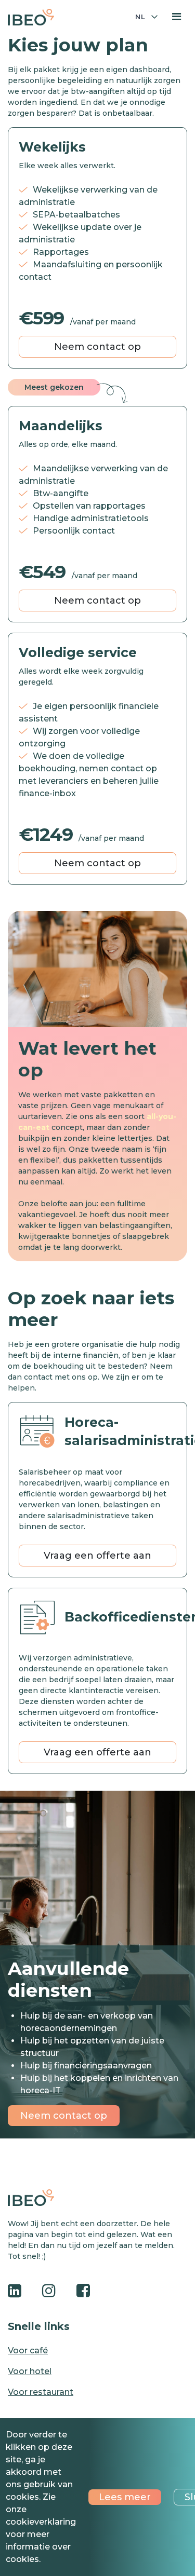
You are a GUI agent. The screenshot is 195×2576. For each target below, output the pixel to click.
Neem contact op (97, 347)
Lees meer (125, 2497)
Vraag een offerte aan (97, 1556)
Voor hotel (30, 2371)
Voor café (28, 2350)
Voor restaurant (41, 2392)
